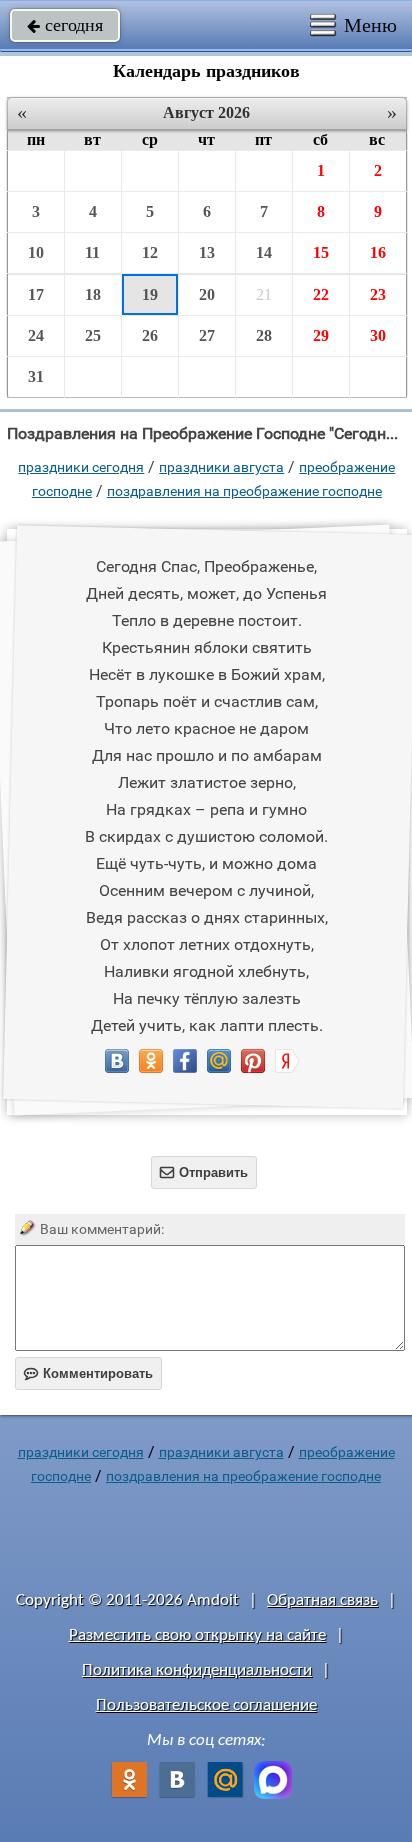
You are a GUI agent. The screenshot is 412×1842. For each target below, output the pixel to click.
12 (150, 252)
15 (321, 252)
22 (321, 294)
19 (150, 294)
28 (264, 335)
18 (93, 294)
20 (207, 294)
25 (93, 335)
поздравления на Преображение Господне (244, 491)
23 (378, 294)
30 (378, 335)
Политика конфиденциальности (197, 1670)
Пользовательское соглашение (206, 1705)
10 (36, 252)
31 (36, 376)
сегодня (65, 25)
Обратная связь (322, 1600)
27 (207, 335)
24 (36, 335)
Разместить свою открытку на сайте (197, 1635)
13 (207, 252)
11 (92, 252)
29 (321, 335)
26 (150, 335)
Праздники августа (221, 467)
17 (36, 294)
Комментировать (88, 1373)
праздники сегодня (81, 467)
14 (264, 252)
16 (378, 252)
